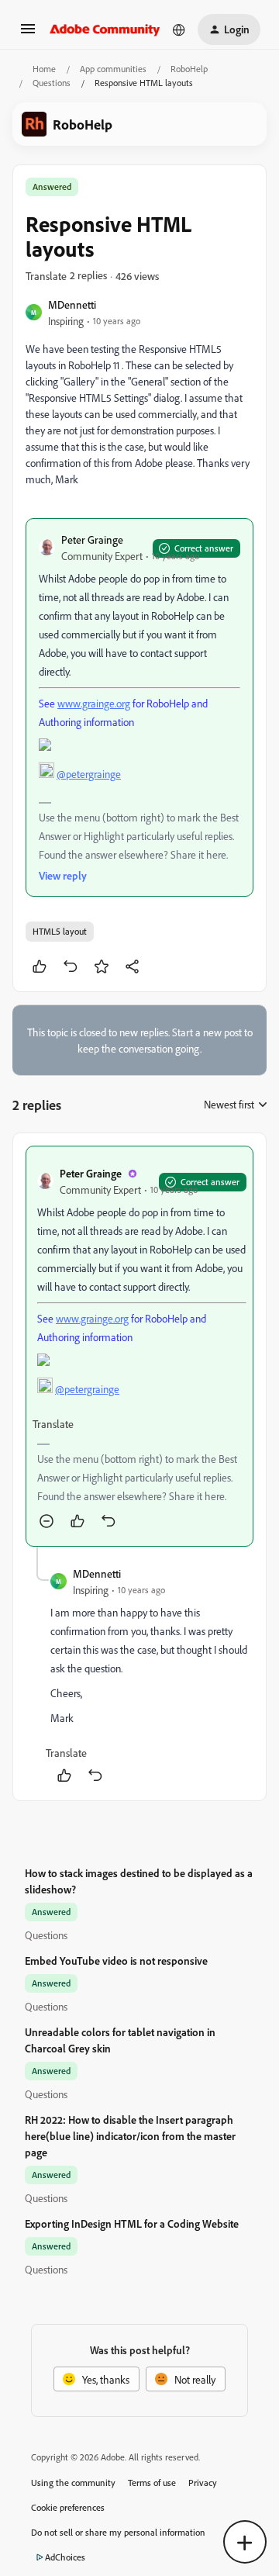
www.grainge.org (94, 703)
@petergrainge (89, 774)
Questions (52, 83)
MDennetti (72, 304)
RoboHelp (189, 69)
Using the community (73, 2483)
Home (44, 69)
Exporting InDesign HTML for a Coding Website (132, 2223)
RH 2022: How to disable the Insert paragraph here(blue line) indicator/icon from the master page (130, 2136)
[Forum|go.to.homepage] (105, 29)
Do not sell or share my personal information (118, 2532)
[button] (28, 34)
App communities (113, 69)
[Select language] (179, 29)
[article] (139, 1346)
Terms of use (152, 2483)
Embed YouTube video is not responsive (116, 1961)
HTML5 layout (60, 931)
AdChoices (65, 2557)
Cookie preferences (68, 2507)
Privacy (203, 2483)
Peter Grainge (92, 539)
